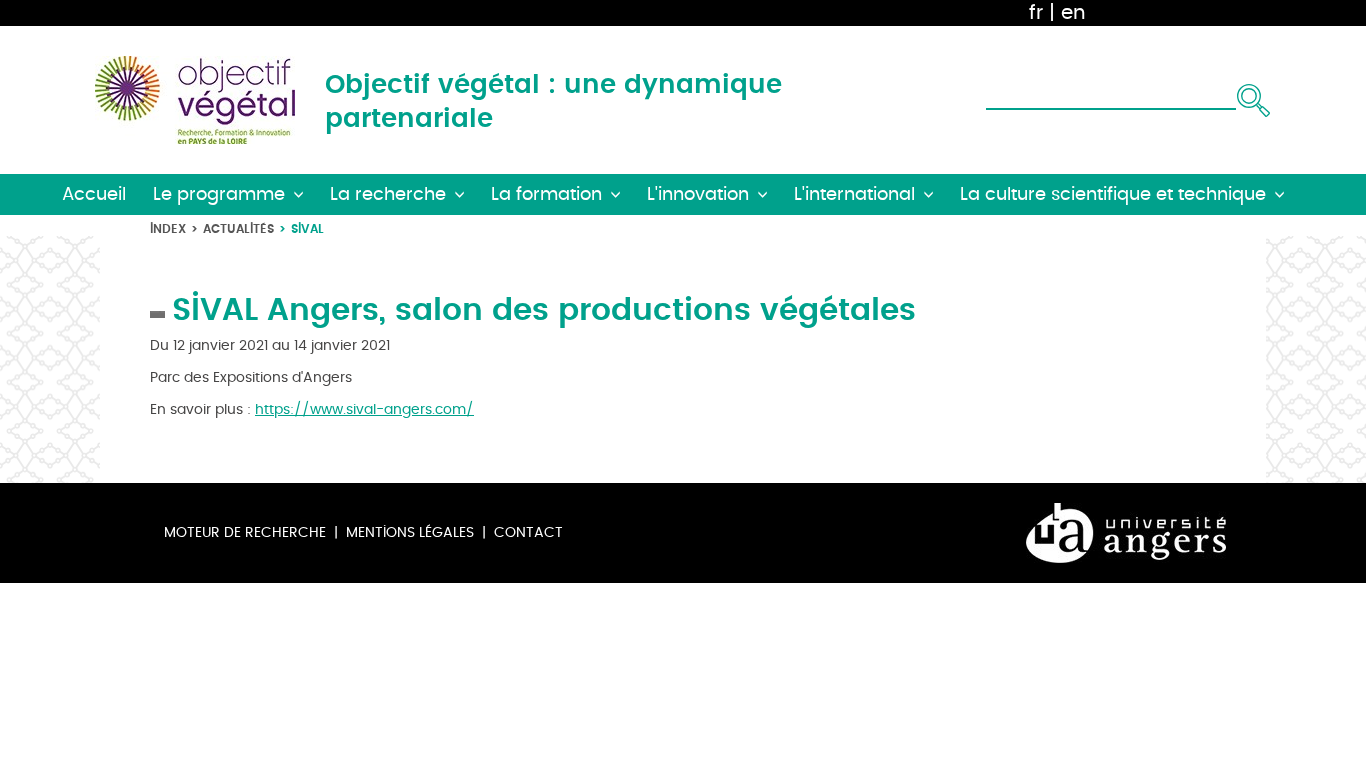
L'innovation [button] (698, 194)
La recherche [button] (388, 194)
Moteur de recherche (245, 532)
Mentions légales (410, 532)
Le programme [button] (219, 194)
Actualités (238, 228)
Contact (528, 532)
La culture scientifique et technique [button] (1113, 194)
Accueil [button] (94, 194)
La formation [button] (546, 194)
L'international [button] (854, 194)
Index (168, 228)
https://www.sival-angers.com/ (364, 409)
